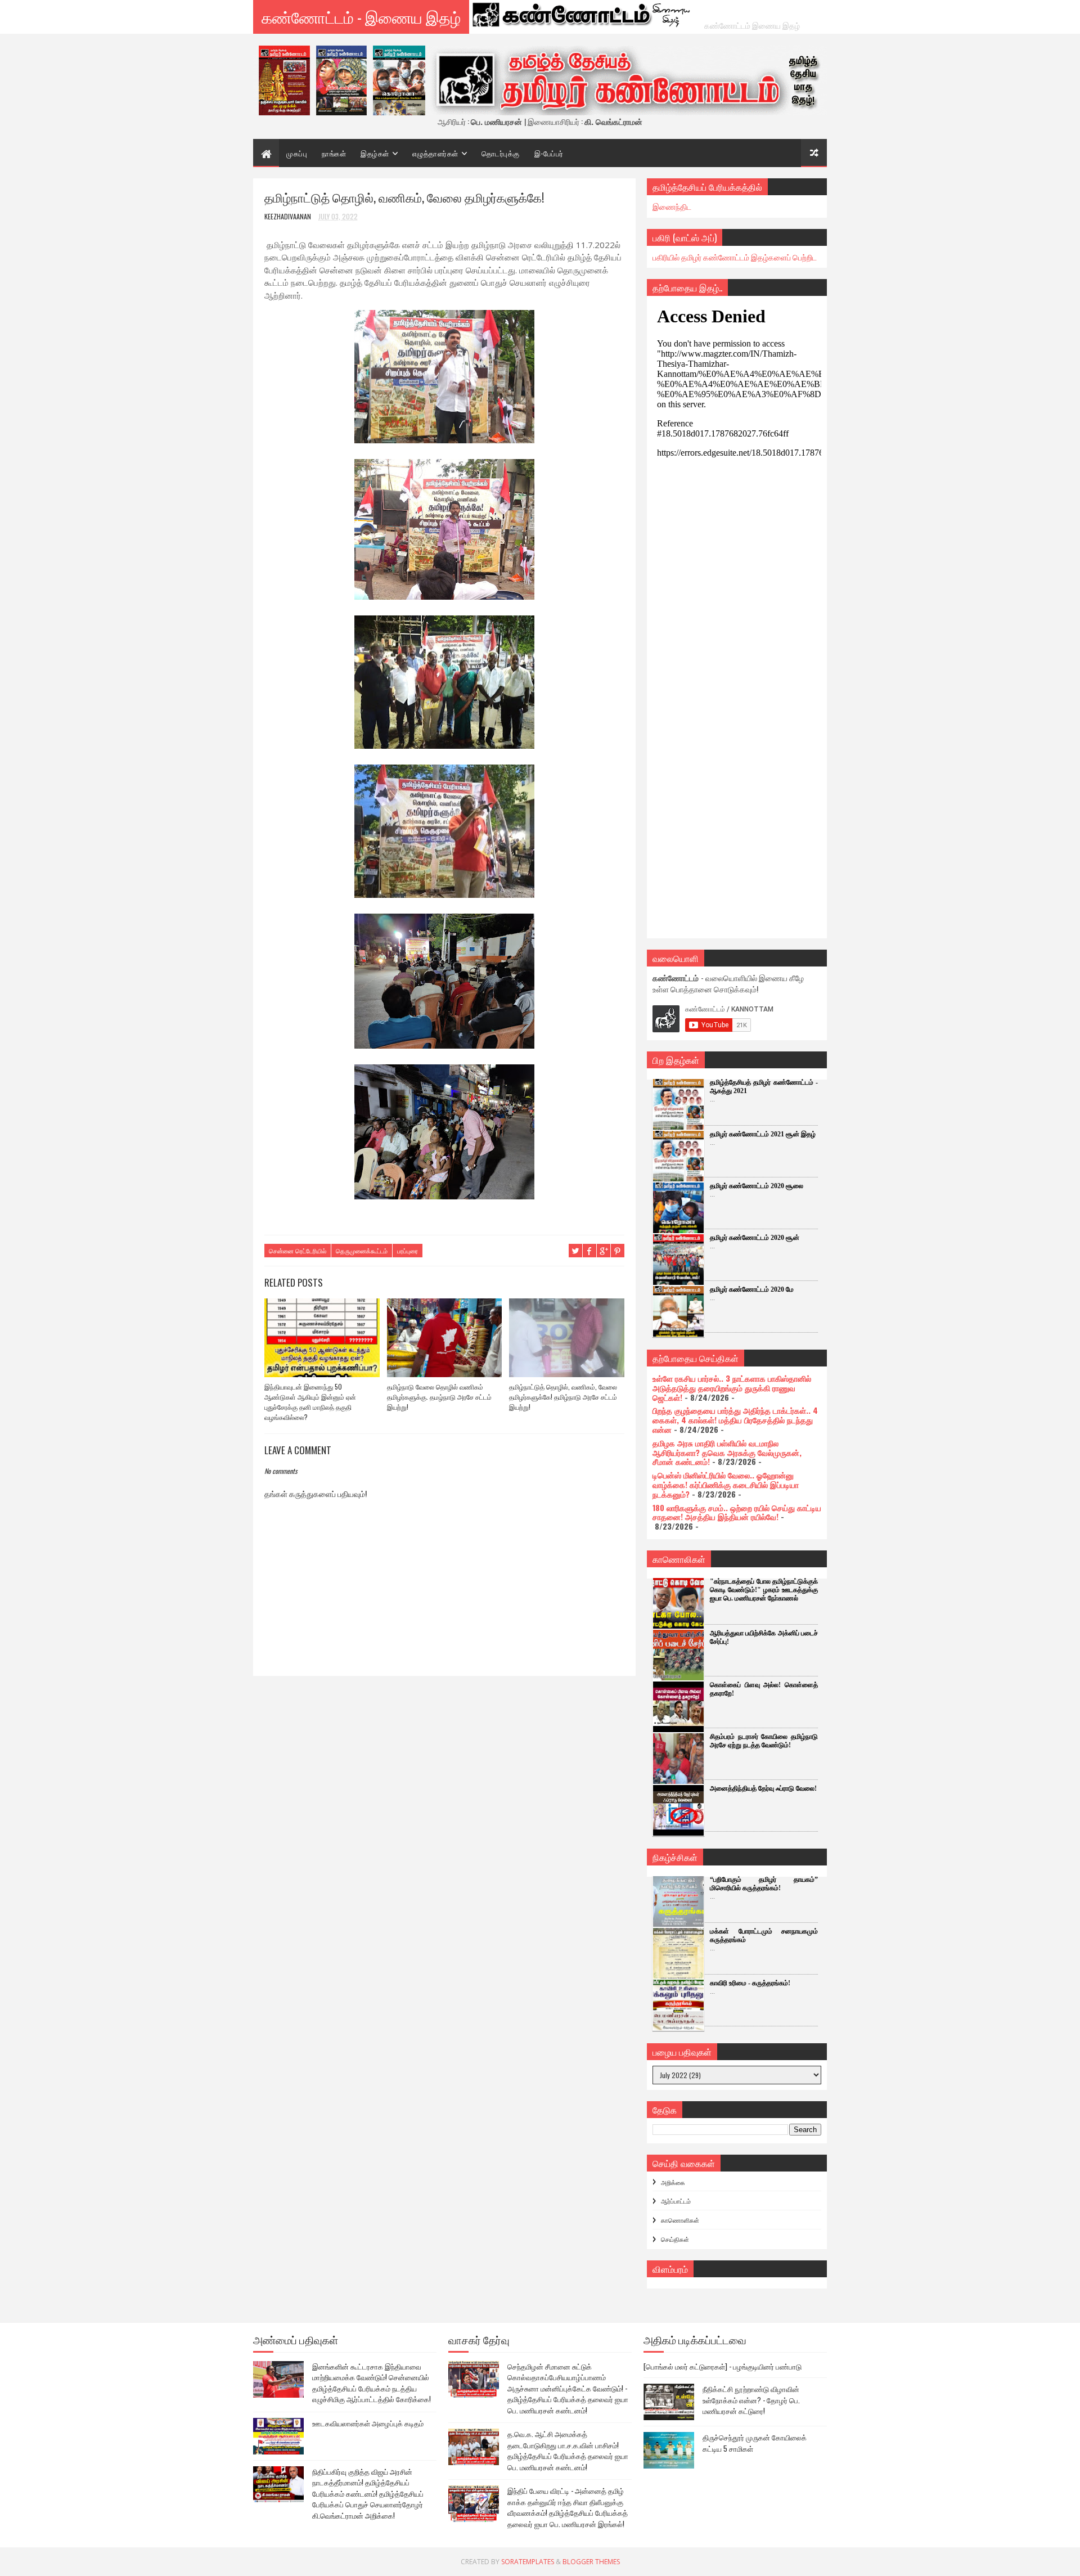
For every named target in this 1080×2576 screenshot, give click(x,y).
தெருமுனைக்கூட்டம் (362, 1251)
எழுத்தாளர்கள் (435, 153)
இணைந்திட (672, 206)
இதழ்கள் (375, 153)
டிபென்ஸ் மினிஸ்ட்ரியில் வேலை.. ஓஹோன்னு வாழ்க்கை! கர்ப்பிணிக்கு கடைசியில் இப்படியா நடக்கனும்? (726, 1484)
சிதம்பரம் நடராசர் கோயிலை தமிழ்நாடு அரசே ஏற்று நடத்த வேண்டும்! (764, 1741)
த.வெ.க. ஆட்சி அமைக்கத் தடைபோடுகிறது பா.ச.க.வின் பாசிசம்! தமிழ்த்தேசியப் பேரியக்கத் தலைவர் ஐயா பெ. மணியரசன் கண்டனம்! (568, 2450)
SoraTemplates (528, 2562)
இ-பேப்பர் (549, 153)
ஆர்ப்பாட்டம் (676, 2201)
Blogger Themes (591, 2562)
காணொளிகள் (680, 2220)
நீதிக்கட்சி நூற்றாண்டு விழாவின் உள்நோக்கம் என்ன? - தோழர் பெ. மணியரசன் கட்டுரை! (751, 2400)
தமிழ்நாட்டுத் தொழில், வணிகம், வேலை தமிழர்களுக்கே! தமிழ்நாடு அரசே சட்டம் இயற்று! (563, 1397)
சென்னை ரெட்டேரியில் (298, 1251)
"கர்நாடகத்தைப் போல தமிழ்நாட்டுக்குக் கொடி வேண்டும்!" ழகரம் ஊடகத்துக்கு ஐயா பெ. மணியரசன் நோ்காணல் (764, 1590)
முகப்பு (297, 153)
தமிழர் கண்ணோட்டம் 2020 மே (752, 1289)
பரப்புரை (408, 1251)
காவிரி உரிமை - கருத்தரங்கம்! (750, 1983)
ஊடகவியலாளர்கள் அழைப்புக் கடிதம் (368, 2423)
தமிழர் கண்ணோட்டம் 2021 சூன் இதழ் (763, 1134)
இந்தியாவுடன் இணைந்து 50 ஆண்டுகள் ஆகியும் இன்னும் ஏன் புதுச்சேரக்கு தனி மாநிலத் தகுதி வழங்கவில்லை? (310, 1402)
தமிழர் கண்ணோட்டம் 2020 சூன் (755, 1238)
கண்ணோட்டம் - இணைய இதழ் (361, 17)
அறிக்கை (673, 2182)
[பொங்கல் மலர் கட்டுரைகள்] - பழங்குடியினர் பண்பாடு (723, 2366)
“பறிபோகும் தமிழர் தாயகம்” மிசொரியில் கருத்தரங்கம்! (764, 1884)
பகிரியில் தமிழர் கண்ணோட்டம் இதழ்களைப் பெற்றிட (735, 257)
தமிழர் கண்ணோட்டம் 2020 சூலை (757, 1186)
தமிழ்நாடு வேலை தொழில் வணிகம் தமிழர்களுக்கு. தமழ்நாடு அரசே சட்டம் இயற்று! (439, 1397)
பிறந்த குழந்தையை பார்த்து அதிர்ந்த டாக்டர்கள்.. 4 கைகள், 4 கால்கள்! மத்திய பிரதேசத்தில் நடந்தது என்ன (735, 1420)
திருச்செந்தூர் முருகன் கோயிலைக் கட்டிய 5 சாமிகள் (755, 2443)
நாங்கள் (334, 153)
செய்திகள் (675, 2239)
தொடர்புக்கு (501, 153)
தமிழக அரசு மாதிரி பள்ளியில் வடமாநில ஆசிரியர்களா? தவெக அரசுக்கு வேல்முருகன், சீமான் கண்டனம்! (727, 1452)
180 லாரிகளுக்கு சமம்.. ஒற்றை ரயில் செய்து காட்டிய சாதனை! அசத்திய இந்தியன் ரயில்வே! (737, 1512)
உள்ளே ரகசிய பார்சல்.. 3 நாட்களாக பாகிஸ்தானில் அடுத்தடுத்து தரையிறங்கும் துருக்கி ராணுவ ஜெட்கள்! (732, 1388)
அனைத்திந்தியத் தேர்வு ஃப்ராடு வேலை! (763, 1788)
